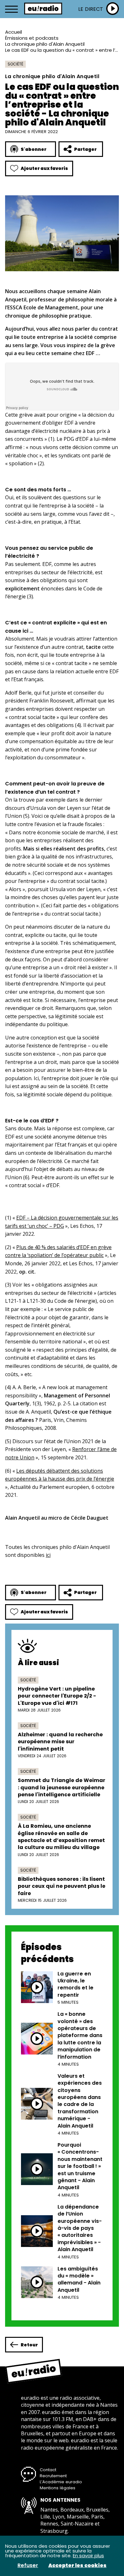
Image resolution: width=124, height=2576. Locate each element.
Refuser (28, 2566)
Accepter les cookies (77, 2566)
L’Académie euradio (61, 2482)
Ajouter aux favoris (44, 168)
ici (48, 1555)
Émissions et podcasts (32, 38)
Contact (48, 2470)
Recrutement (53, 2476)
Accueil (14, 32)
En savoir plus (88, 2556)
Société (15, 64)
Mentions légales (58, 2488)
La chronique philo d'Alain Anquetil (45, 44)
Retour (29, 2345)
